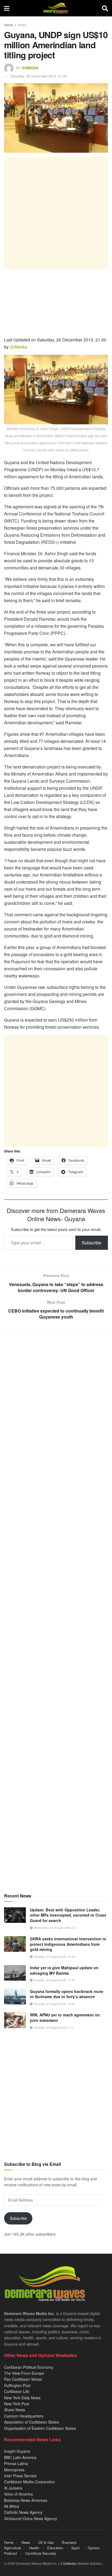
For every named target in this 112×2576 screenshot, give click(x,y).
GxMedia (30, 68)
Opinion (94, 2548)
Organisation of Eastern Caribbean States (40, 2428)
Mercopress (14, 2470)
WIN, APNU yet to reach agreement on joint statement (65, 2017)
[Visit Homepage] (56, 8)
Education (55, 2548)
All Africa (12, 2506)
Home (9, 25)
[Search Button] (105, 8)
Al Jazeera (13, 2488)
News (22, 25)
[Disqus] (56, 1547)
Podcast (11, 2553)
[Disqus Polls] (56, 1405)
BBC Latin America (20, 2457)
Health (34, 2548)
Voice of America (18, 2494)
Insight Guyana (17, 2451)
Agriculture (13, 2548)
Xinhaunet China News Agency (31, 2518)
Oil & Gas (46, 2542)
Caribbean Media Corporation (30, 2482)
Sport (75, 2548)
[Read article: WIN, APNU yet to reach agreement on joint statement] (15, 2020)
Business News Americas (26, 2500)
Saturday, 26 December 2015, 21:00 (39, 76)
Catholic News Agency (23, 2512)
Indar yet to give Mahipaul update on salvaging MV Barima (64, 1970)
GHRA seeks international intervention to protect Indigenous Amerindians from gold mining (68, 1944)
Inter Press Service (20, 2476)
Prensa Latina (16, 2463)
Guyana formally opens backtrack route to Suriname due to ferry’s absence (67, 1994)
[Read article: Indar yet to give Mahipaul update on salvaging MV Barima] (15, 1973)
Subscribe (92, 1243)
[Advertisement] (56, 213)
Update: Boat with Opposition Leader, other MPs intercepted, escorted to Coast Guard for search (68, 1915)
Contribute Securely (41, 2553)
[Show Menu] (7, 8)
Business (69, 2542)
